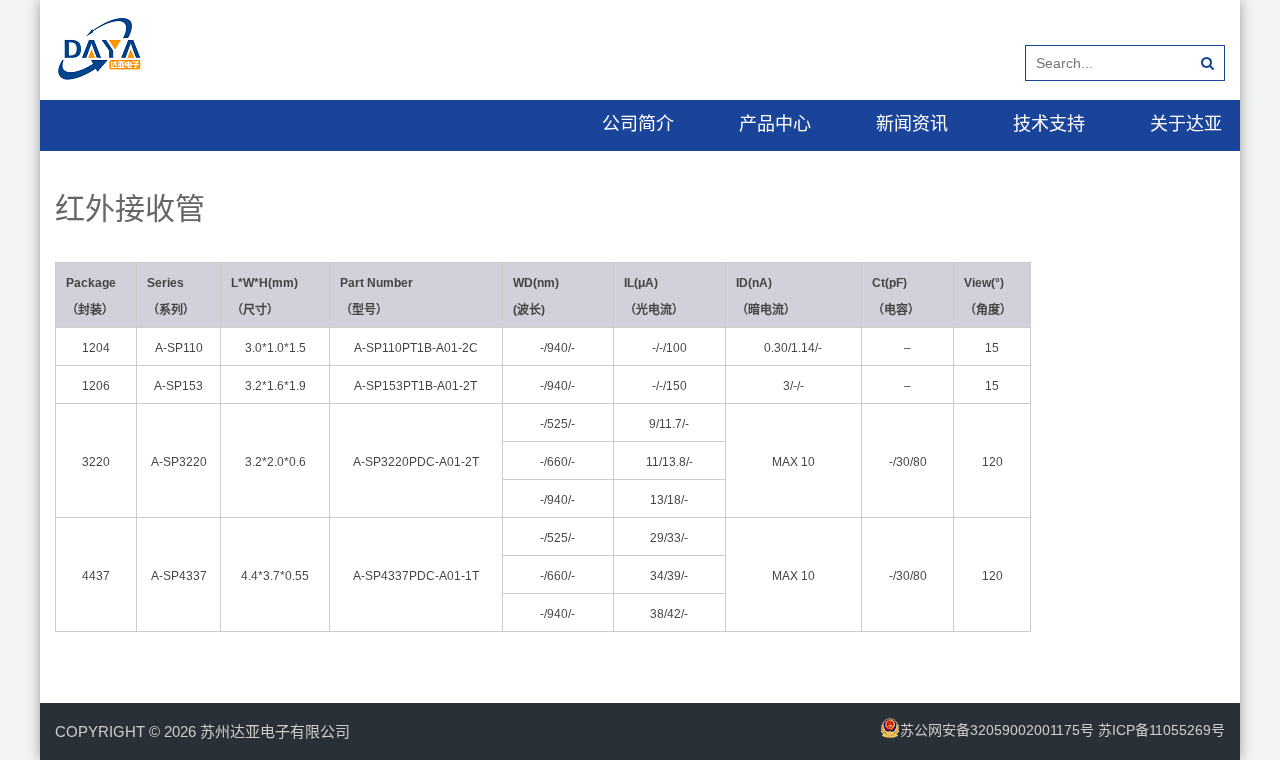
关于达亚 (1186, 124)
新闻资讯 (912, 124)
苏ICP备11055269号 (1161, 730)
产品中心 (775, 124)
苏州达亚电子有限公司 (275, 731)
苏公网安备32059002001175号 (997, 730)
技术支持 (1049, 124)
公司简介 (638, 124)
